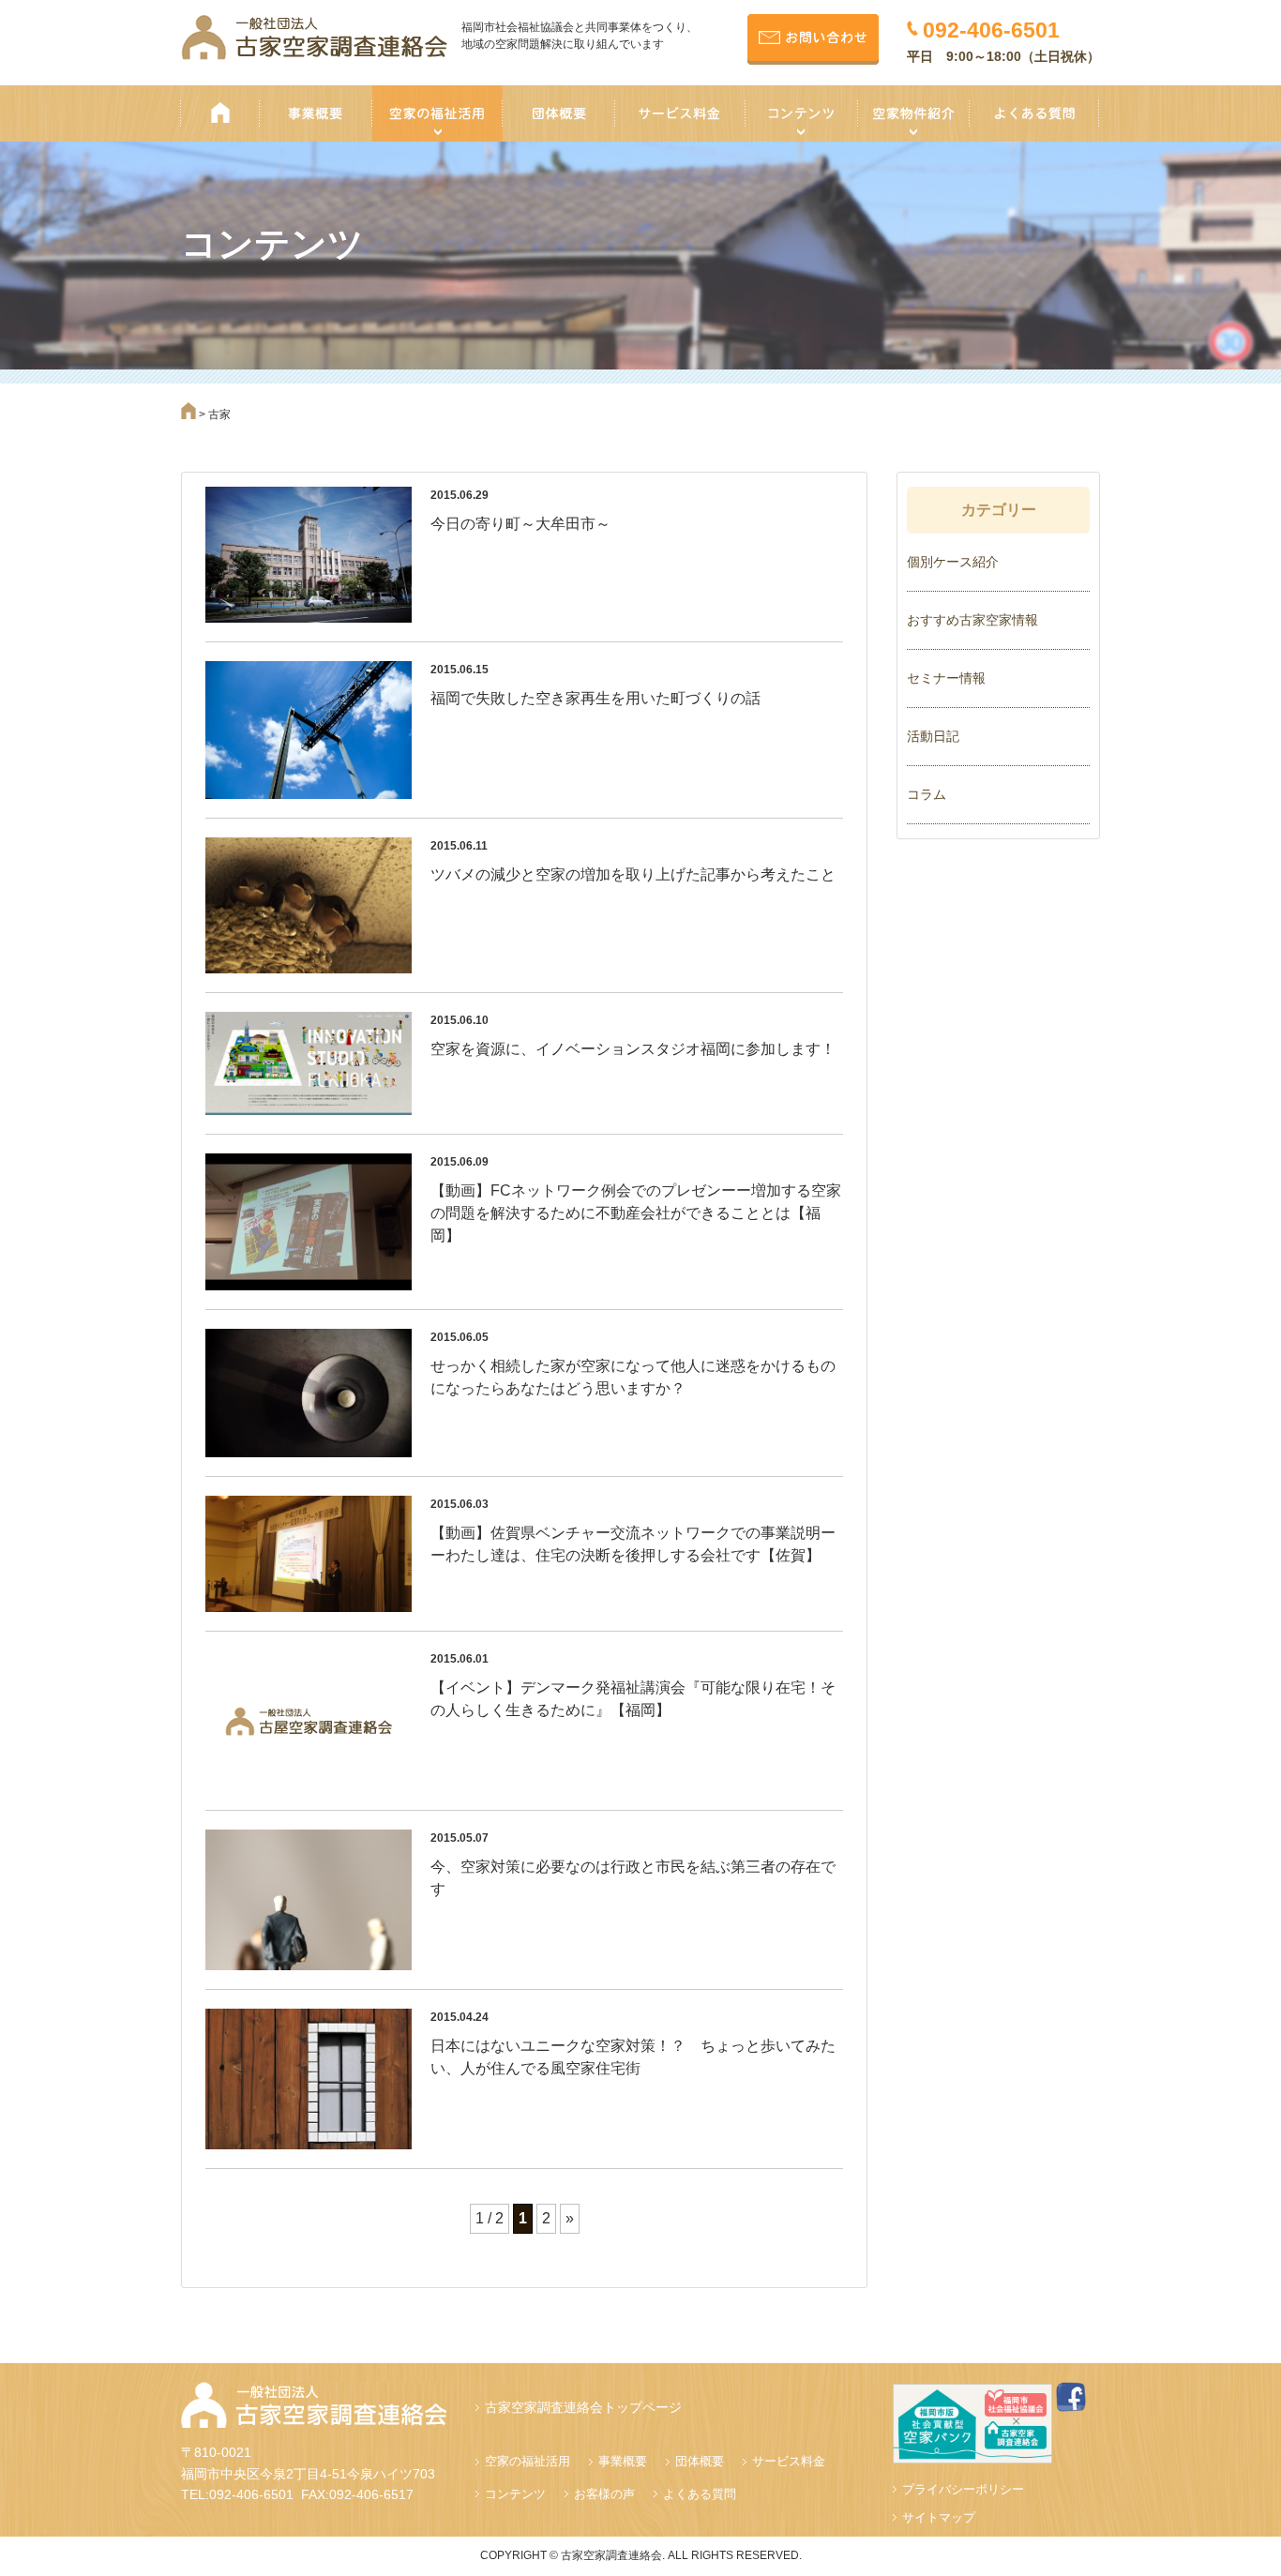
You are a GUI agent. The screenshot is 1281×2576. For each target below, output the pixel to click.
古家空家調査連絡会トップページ (583, 2407)
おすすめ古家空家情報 (972, 620)
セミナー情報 (946, 678)
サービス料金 (789, 2461)
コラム (927, 794)
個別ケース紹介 (953, 562)
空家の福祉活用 (527, 2461)
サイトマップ (939, 2517)
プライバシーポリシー (963, 2489)
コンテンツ (515, 2494)
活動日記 (933, 736)
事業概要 (623, 2461)
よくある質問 (700, 2494)
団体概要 (700, 2461)
